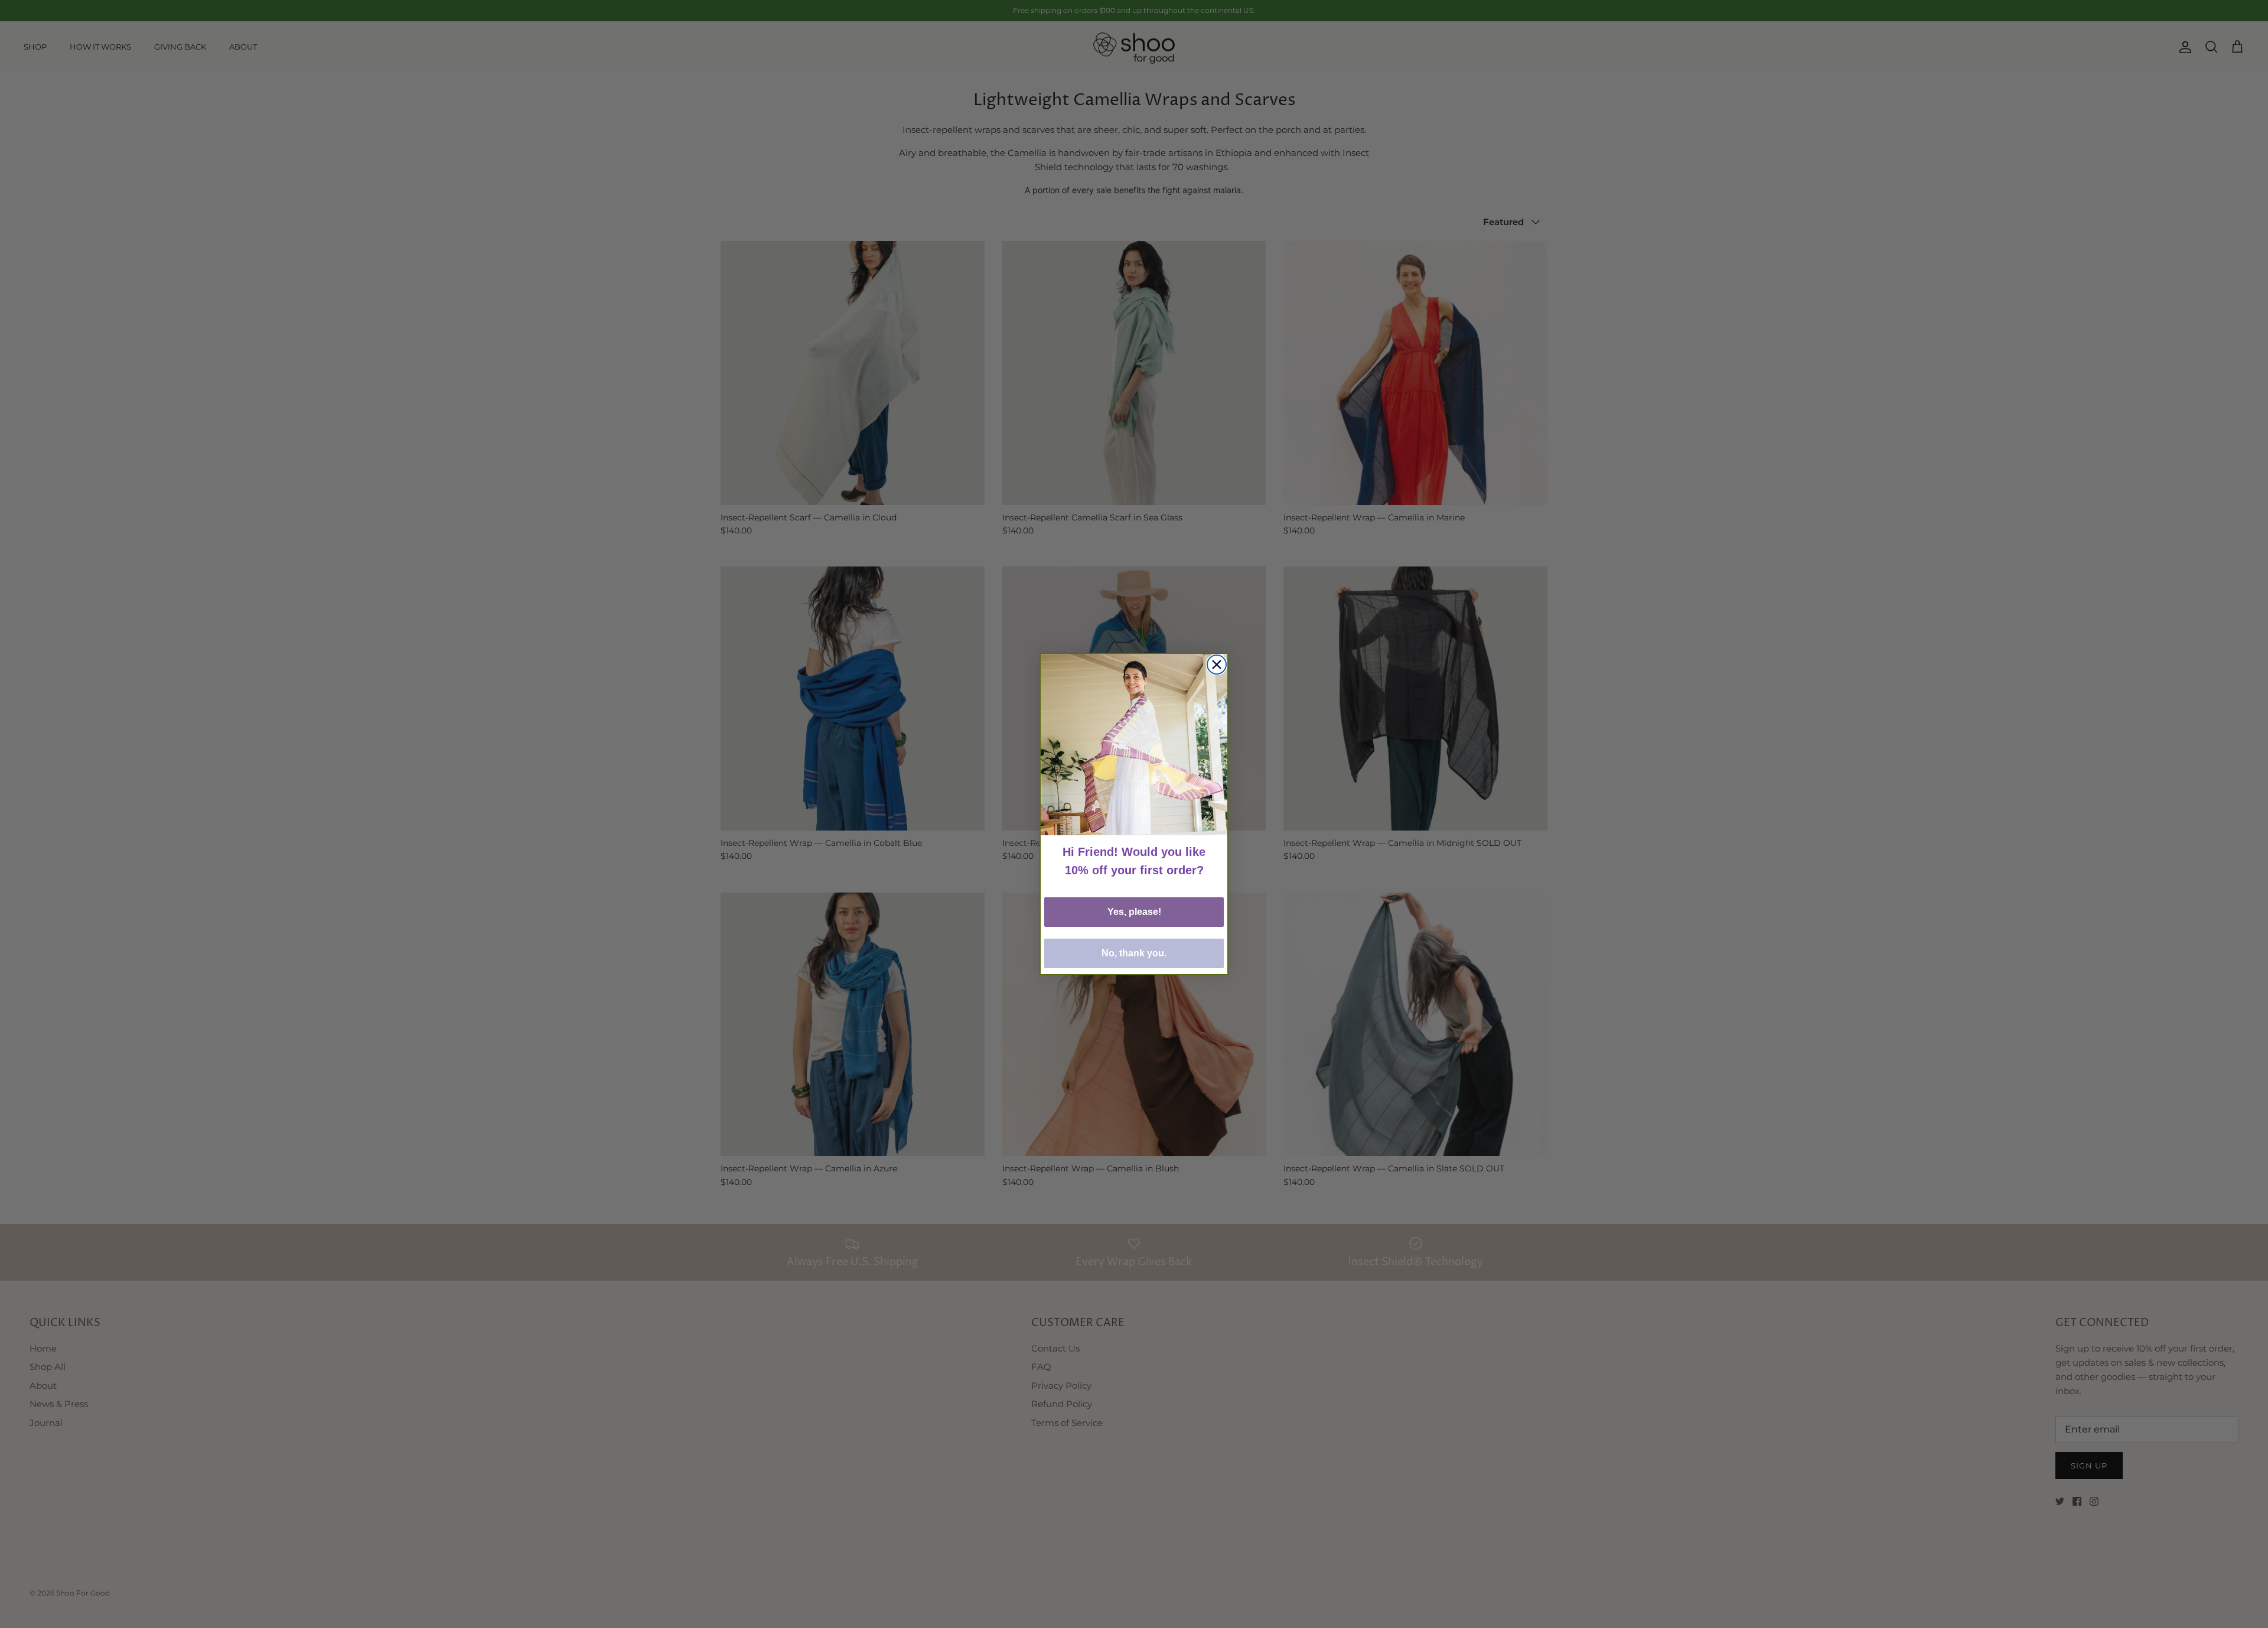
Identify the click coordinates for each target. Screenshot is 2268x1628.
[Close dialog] (1217, 665)
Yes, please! (1134, 912)
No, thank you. (1134, 953)
